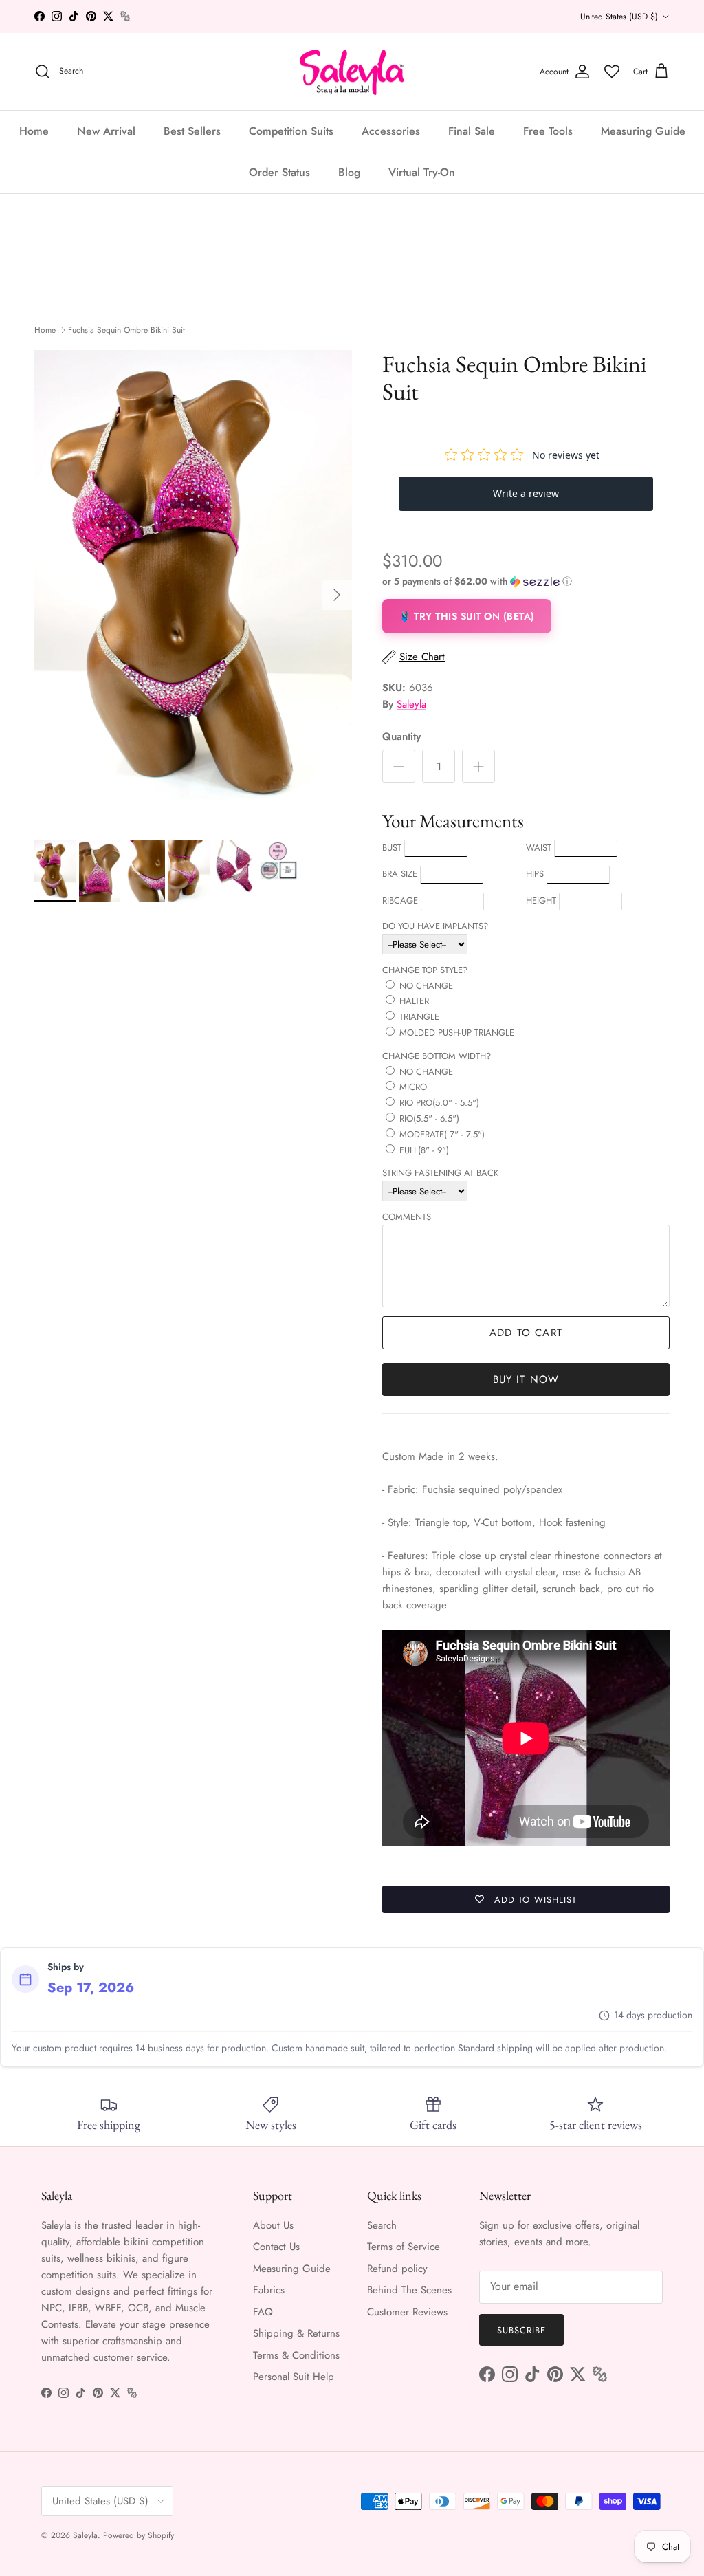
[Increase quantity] (478, 766)
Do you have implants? (435, 926)
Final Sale (472, 131)
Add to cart (526, 1333)
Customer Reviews (407, 2312)
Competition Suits (291, 131)
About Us (273, 2225)
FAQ (263, 2312)
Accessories (391, 131)
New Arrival (106, 131)
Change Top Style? (425, 970)
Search (382, 2225)
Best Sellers (192, 131)
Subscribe (521, 2330)
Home (34, 131)
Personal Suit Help (294, 2377)
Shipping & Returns (296, 2333)
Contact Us (276, 2247)
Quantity (401, 737)
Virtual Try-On (422, 172)
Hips (535, 874)
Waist (539, 848)
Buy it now (526, 1379)
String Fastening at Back (440, 1173)
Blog (349, 172)
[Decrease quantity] (399, 766)
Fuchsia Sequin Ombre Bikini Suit (126, 330)
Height (541, 900)
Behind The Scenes (409, 2290)
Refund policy (397, 2269)
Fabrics (269, 2290)
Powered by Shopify (139, 2535)
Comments (407, 1217)
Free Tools (548, 131)
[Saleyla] (352, 72)
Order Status (279, 172)
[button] (477, 581)
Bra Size (400, 874)
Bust (392, 848)
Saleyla (411, 704)
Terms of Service (404, 2247)
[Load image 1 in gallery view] (193, 588)
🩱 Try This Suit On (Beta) (467, 616)
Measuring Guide (643, 131)
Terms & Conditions (296, 2355)
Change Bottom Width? (437, 1056)
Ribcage (400, 900)
